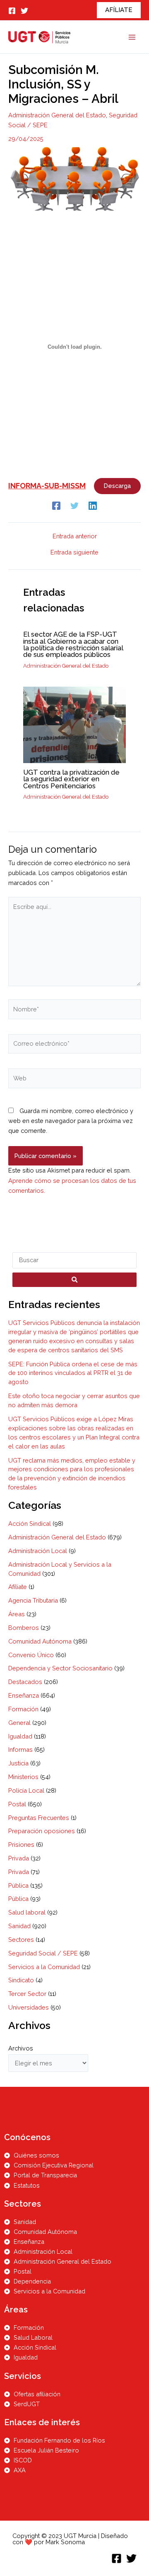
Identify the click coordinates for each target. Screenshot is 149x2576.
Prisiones (21, 1845)
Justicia (18, 1763)
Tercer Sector (27, 1994)
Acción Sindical (30, 1523)
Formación (23, 1709)
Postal (17, 1804)
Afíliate (18, 1587)
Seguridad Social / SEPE (43, 1953)
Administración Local (38, 1551)
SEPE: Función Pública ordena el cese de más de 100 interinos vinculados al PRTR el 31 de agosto (73, 1373)
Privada (19, 1858)
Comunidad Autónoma (40, 1641)
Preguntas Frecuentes (39, 1818)
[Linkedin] (93, 505)
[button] (119, 10)
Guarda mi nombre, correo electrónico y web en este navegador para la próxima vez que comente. (71, 1121)
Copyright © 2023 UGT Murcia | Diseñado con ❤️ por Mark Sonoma (70, 2539)
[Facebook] (12, 11)
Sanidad (19, 1926)
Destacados (25, 1682)
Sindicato (21, 1980)
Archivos (21, 2048)
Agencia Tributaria (33, 1600)
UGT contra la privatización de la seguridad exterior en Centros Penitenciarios (71, 779)
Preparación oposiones (42, 1831)
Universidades (29, 2007)
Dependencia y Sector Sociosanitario (60, 1668)
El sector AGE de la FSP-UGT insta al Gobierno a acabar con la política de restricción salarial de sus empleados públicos (73, 645)
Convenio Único (31, 1655)
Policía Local (26, 1790)
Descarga (117, 486)
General (19, 1723)
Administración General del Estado (57, 115)
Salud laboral (27, 1912)
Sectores (21, 1940)
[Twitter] (24, 11)
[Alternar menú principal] (132, 37)
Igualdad (20, 1736)
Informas (20, 1749)
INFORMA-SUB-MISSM (47, 486)
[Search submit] (74, 1280)
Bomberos (24, 1628)
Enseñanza (24, 1695)
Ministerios (23, 1777)
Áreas (17, 1614)
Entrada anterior (75, 536)
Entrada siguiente (74, 553)
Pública (18, 1885)
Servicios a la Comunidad (44, 1967)
